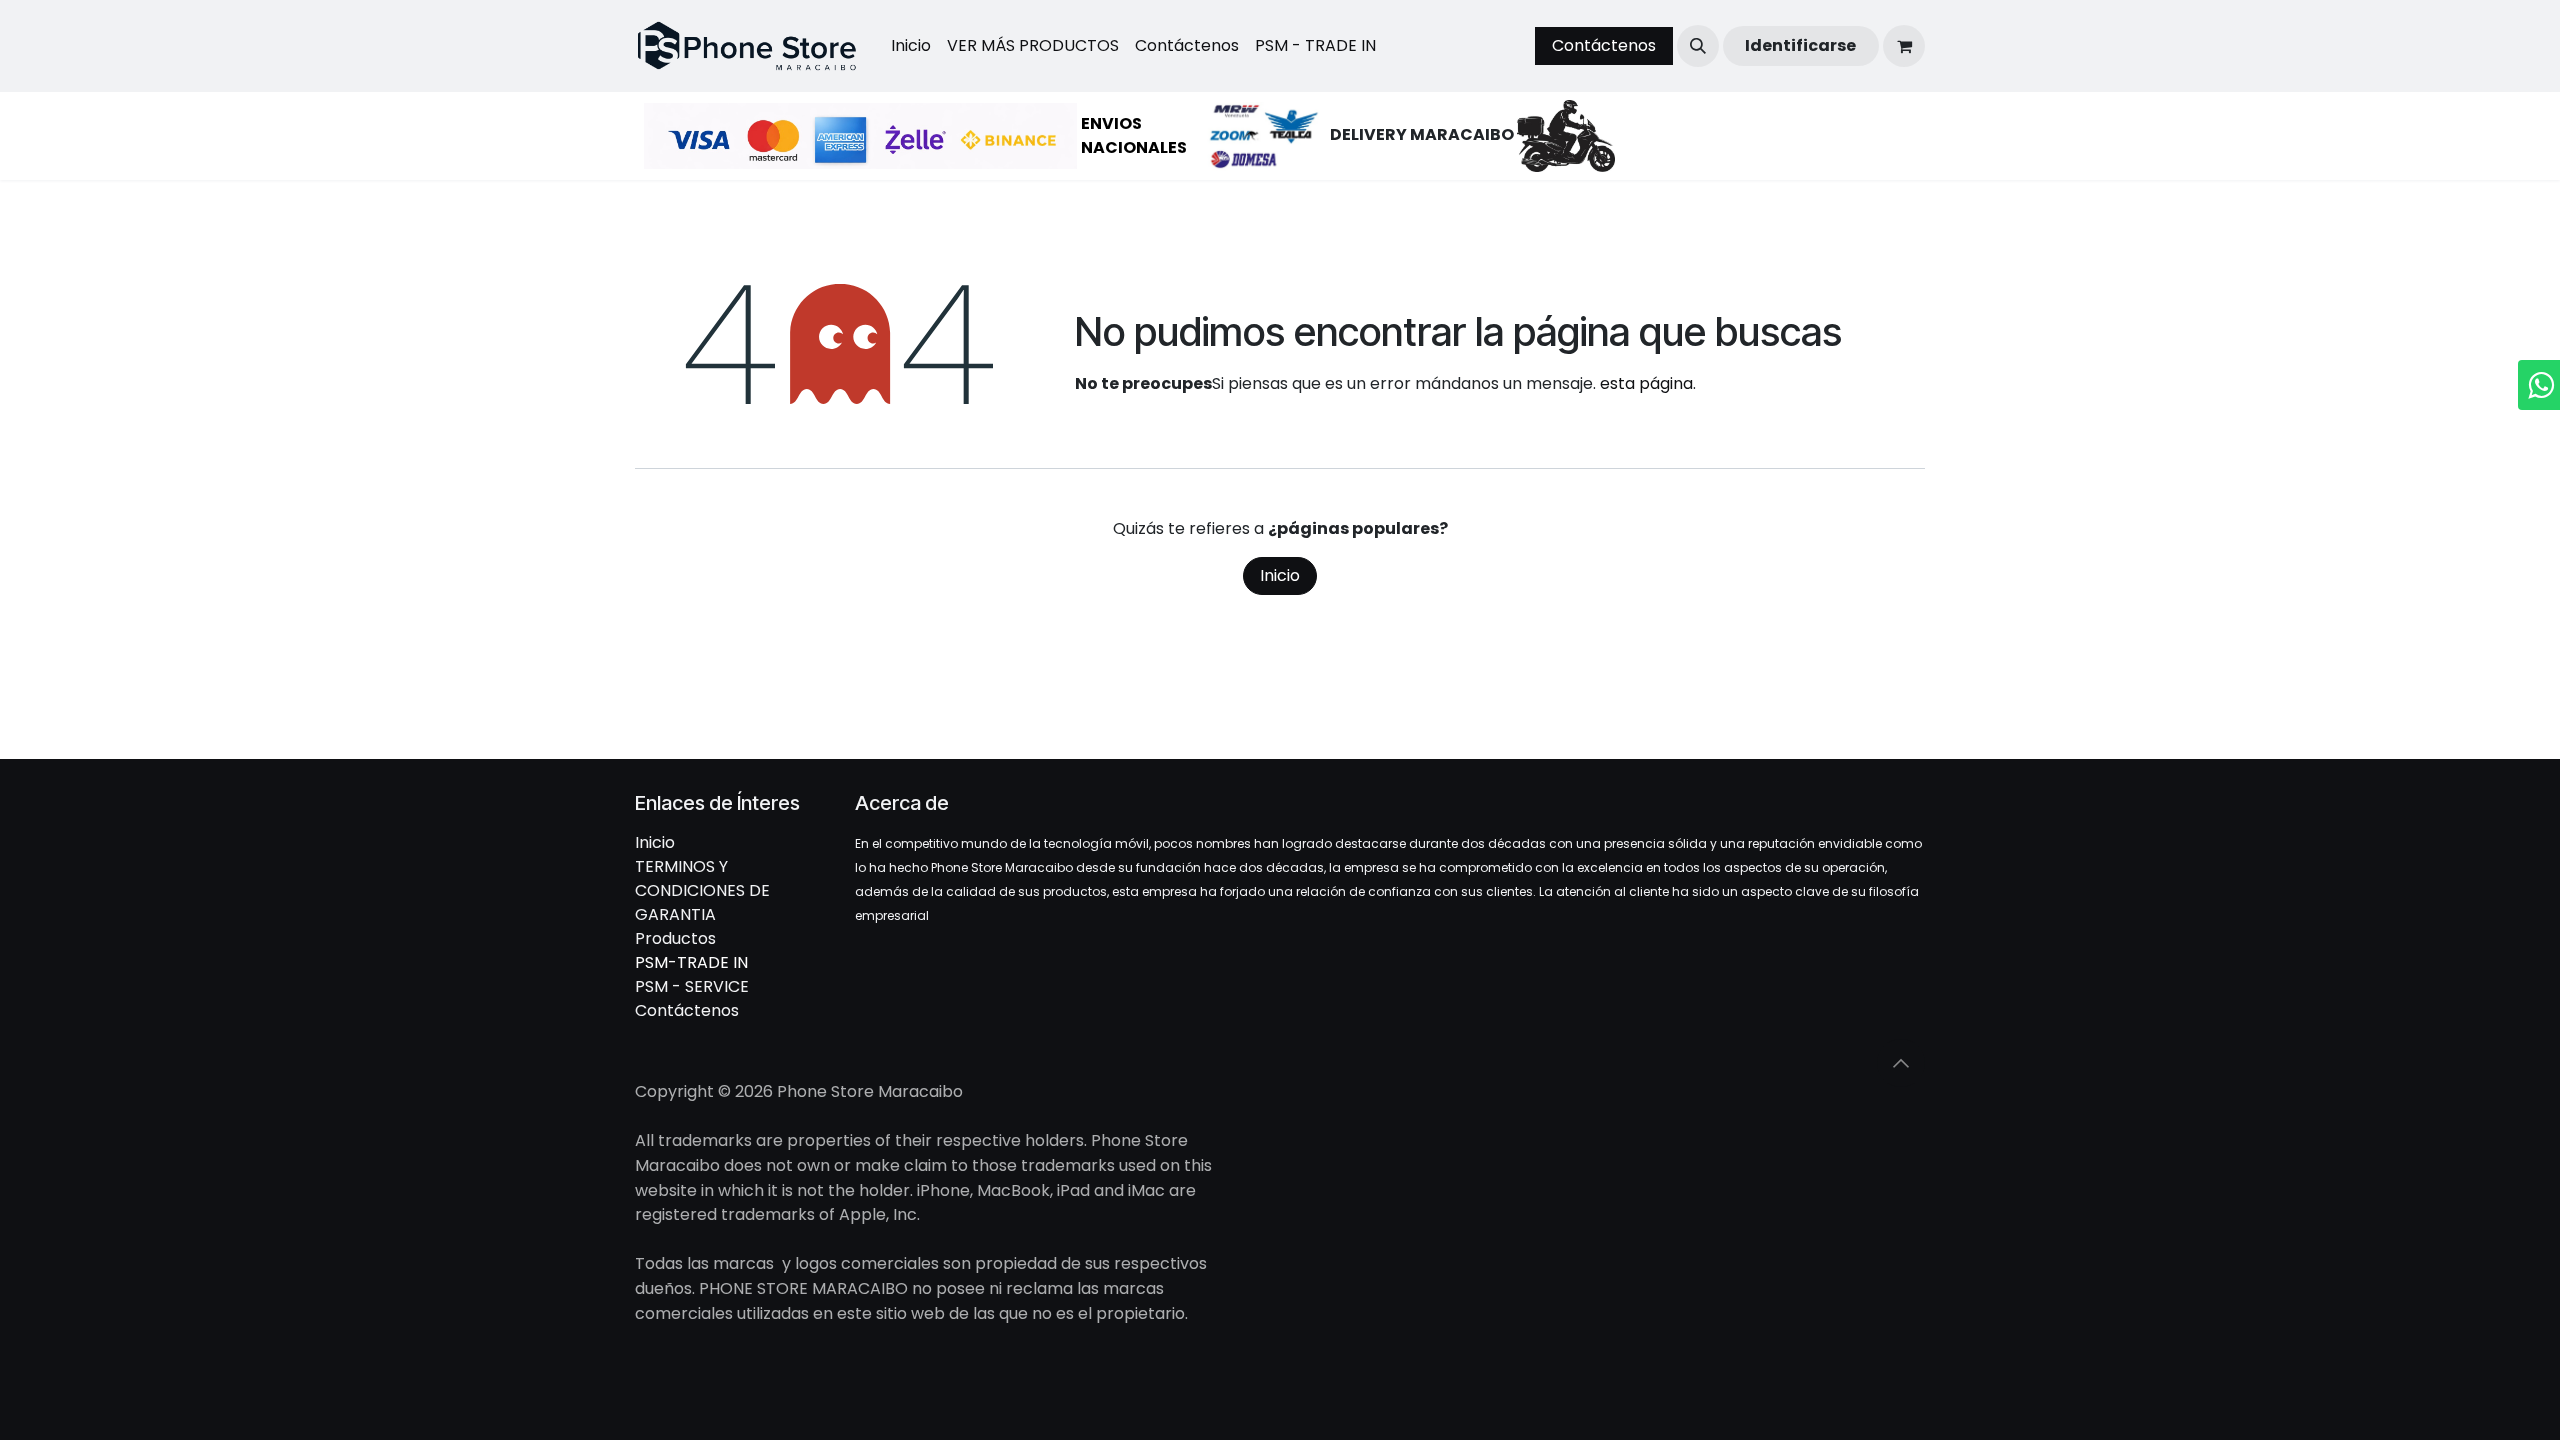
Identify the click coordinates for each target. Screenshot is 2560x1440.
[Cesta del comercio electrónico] (1904, 46)
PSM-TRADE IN (691, 962)
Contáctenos (1604, 45)
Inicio (1280, 575)
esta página (1646, 383)
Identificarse (1800, 45)
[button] (1698, 46)
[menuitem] (911, 46)
